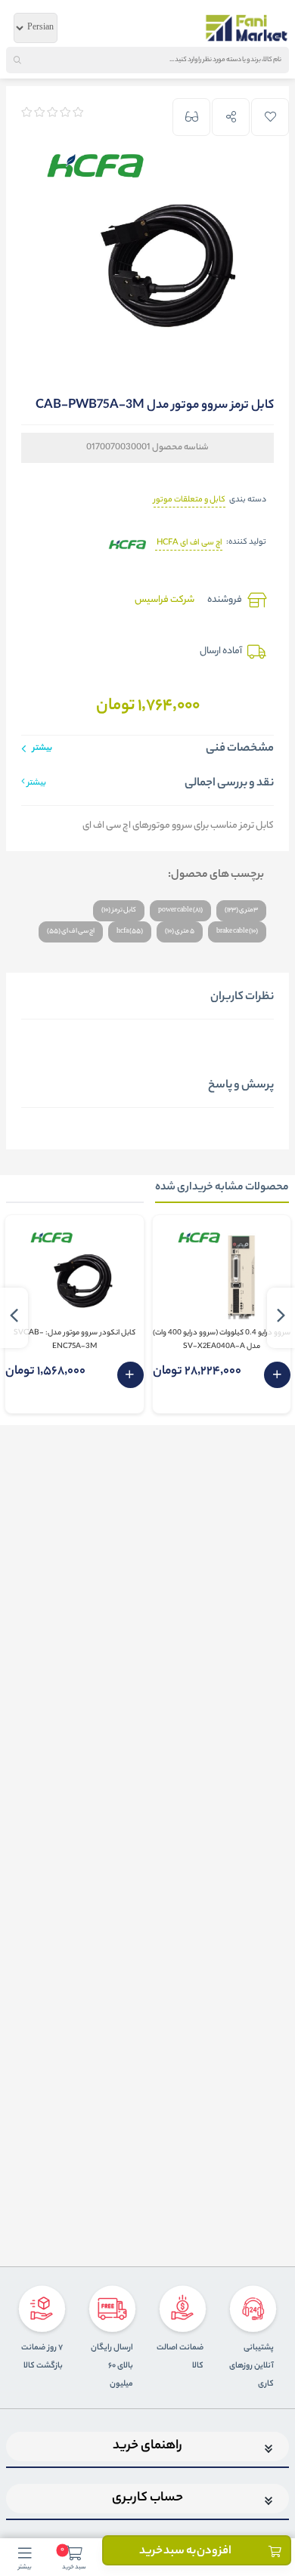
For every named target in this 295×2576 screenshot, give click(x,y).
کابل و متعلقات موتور (189, 500)
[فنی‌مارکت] (247, 28)
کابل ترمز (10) (119, 910)
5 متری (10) (180, 932)
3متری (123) (241, 910)
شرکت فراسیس (165, 600)
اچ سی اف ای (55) (71, 932)
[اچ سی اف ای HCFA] (126, 543)
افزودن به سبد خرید (186, 2551)
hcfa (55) (130, 932)
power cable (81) (180, 910)
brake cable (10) (237, 932)
